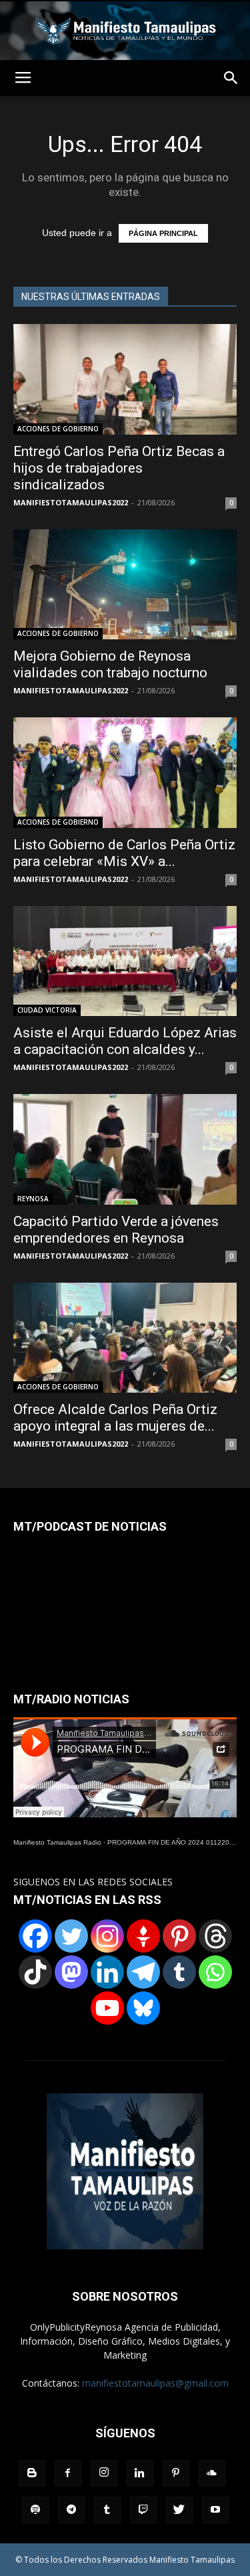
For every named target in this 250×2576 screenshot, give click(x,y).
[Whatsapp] (215, 1972)
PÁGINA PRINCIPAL (163, 233)
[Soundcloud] (212, 2473)
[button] (231, 78)
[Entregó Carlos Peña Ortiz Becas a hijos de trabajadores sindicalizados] (125, 379)
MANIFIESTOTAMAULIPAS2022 (71, 502)
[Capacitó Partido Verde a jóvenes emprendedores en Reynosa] (125, 1149)
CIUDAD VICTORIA (47, 1010)
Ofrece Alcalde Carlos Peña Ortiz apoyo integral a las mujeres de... (115, 1418)
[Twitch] (143, 2510)
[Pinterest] (179, 1936)
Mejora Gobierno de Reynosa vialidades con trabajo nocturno (110, 664)
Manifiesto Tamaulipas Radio (57, 1842)
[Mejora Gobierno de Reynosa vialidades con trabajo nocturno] (125, 584)
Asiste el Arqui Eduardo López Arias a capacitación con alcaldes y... (125, 1041)
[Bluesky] (143, 2008)
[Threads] (215, 1936)
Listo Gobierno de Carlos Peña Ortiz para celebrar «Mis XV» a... (124, 853)
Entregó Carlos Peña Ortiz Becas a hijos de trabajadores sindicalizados (119, 468)
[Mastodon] (71, 1972)
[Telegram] (143, 1972)
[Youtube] (215, 2510)
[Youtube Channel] (107, 2008)
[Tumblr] (179, 1972)
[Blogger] (32, 2473)
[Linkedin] (107, 1972)
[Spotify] (35, 2510)
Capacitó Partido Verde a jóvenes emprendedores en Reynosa (116, 1230)
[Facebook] (35, 1936)
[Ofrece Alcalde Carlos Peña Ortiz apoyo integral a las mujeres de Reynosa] (125, 1338)
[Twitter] (71, 1936)
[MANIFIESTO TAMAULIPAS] (125, 31)
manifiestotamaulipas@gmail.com (155, 2383)
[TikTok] (35, 1972)
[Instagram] (107, 1936)
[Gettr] (143, 1936)
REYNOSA (33, 1199)
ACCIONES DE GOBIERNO (58, 429)
